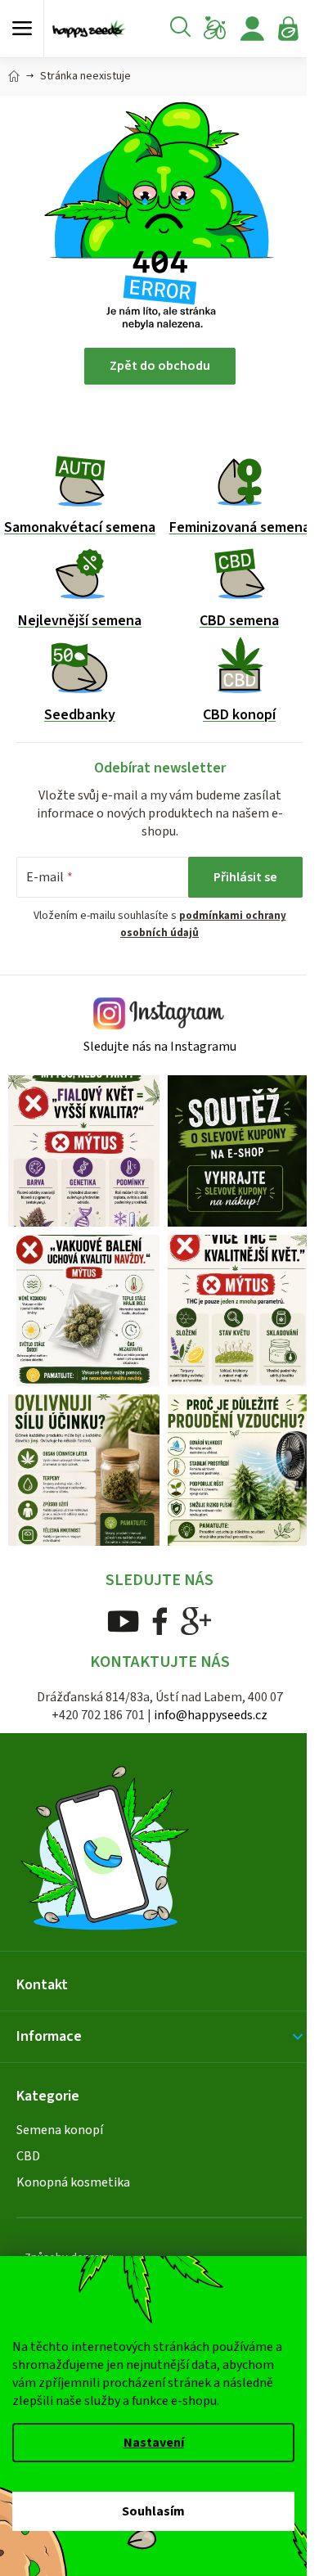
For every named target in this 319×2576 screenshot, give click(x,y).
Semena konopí (60, 2130)
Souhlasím (153, 2511)
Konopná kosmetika (73, 2182)
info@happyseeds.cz (211, 1715)
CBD (28, 2156)
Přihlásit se (245, 877)
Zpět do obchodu (160, 366)
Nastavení (154, 2443)
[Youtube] (123, 1620)
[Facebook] (160, 1620)
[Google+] (196, 1620)
